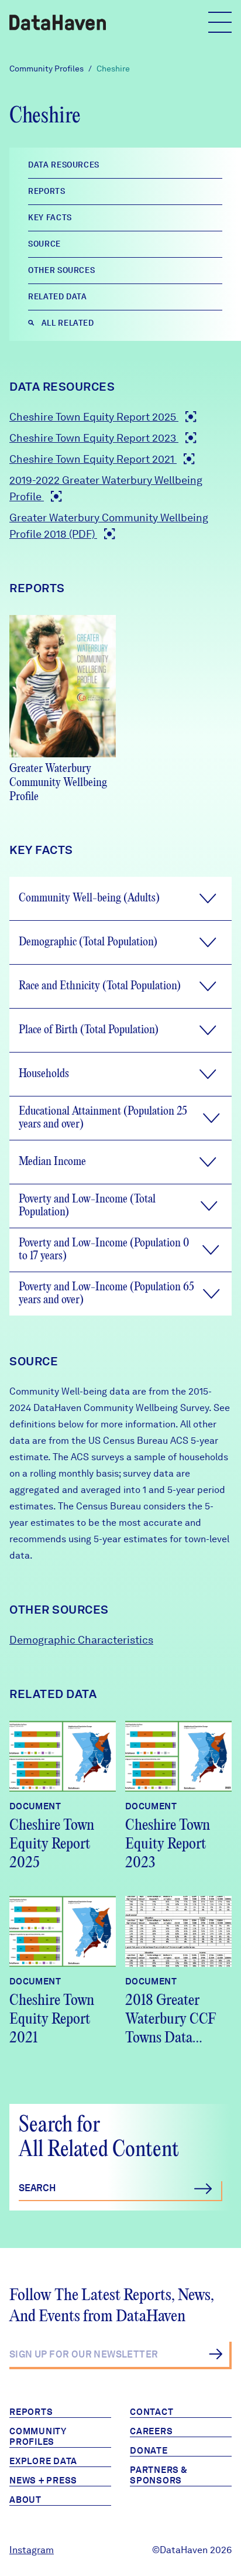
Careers (151, 2431)
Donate (149, 2451)
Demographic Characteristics (81, 1640)
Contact (152, 2412)
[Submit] (216, 2354)
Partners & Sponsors (159, 2475)
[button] (120, 898)
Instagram (32, 2550)
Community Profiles (47, 69)
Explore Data (43, 2461)
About (25, 2500)
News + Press (43, 2481)
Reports (31, 2412)
